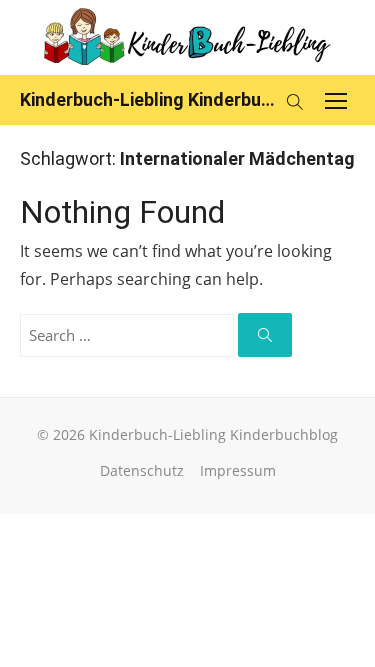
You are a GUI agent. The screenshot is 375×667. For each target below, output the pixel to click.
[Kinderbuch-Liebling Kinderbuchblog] (187, 37)
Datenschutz (142, 470)
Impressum (238, 470)
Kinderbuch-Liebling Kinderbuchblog (147, 99)
